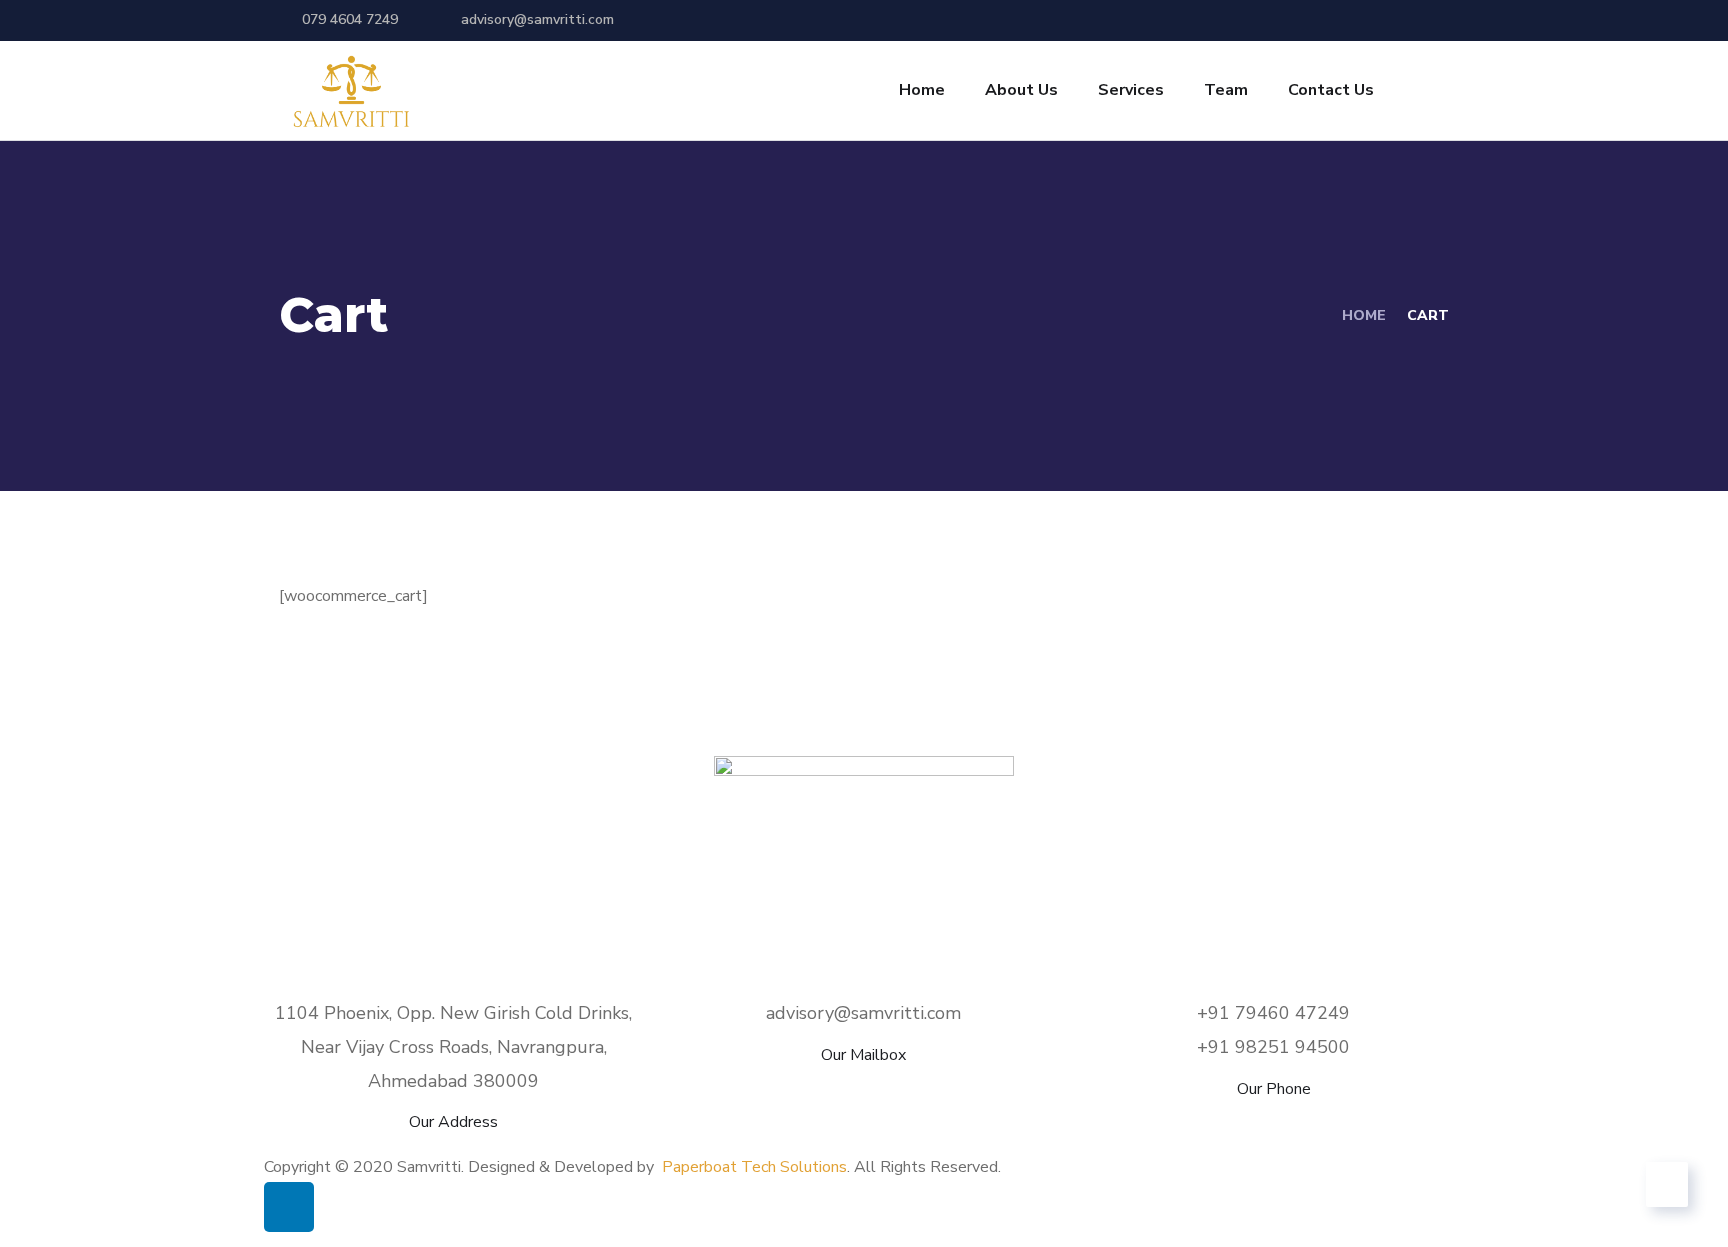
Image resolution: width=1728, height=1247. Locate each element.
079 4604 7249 (350, 19)
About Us (1021, 90)
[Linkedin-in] (289, 1207)
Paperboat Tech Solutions (754, 1167)
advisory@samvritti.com (537, 19)
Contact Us (1331, 90)
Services (1131, 90)
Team (1226, 90)
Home (922, 90)
